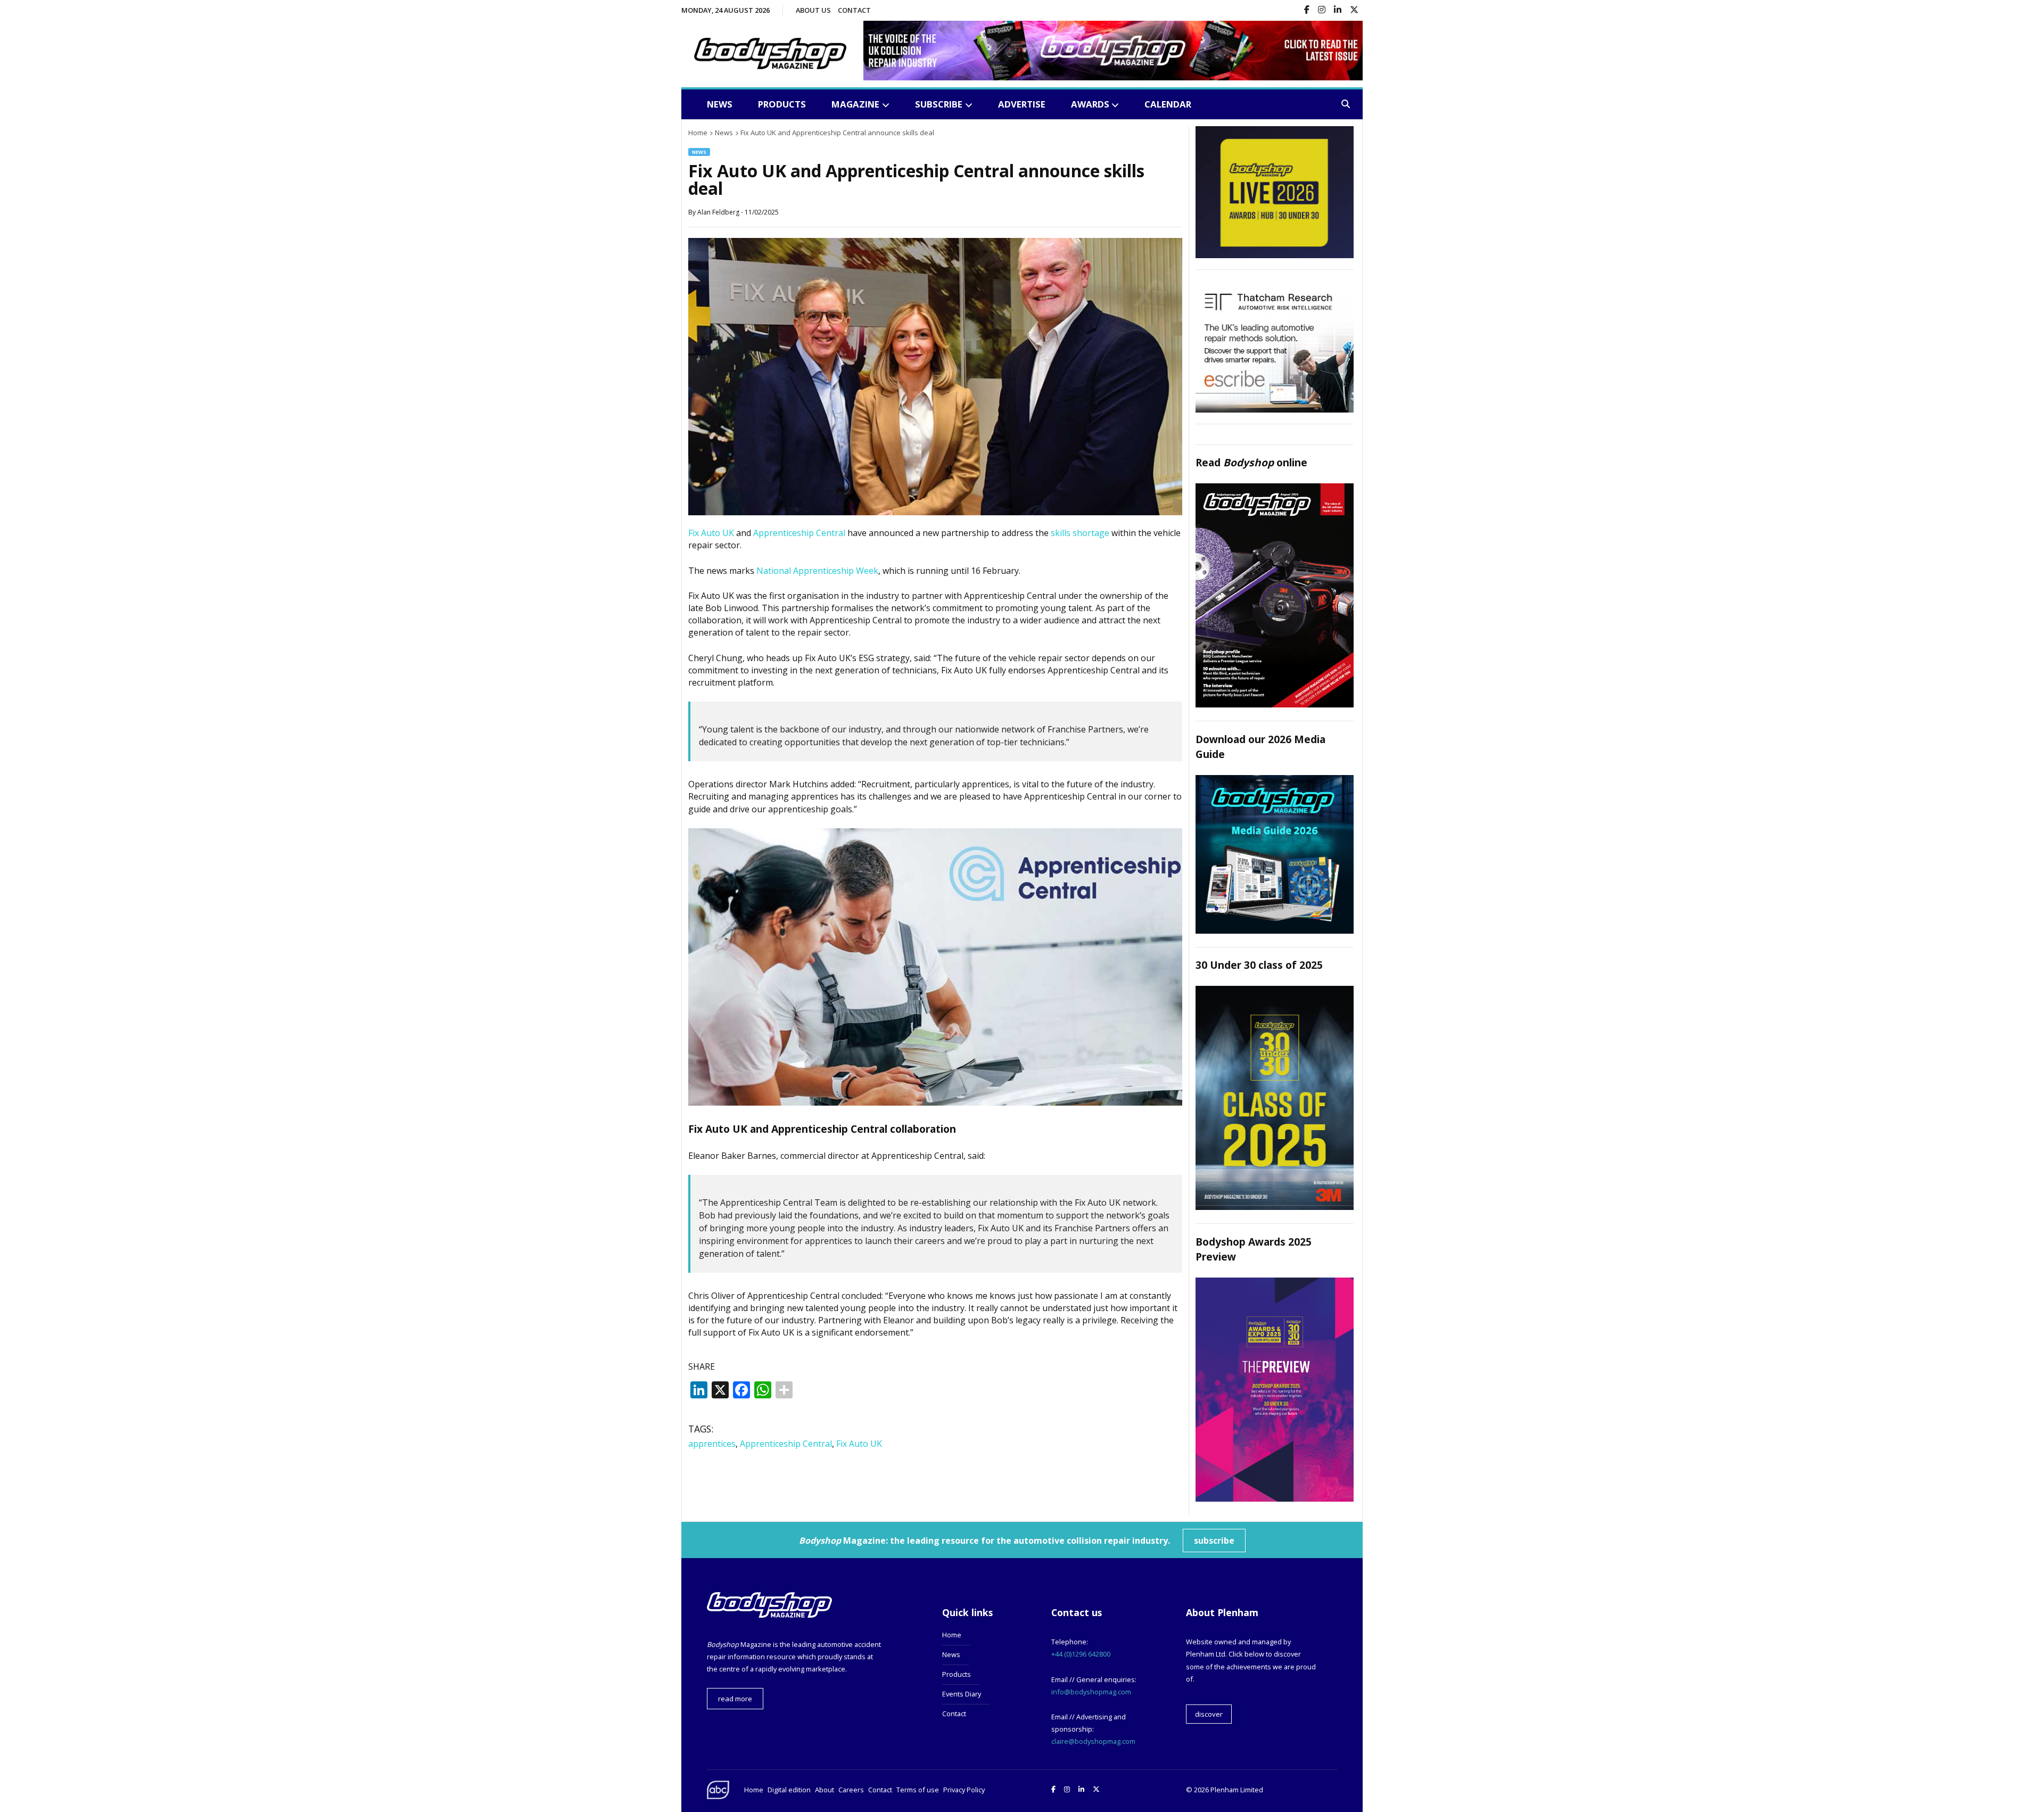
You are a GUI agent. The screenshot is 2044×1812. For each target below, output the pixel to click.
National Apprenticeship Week (817, 571)
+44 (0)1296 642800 (1081, 1654)
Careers (851, 1790)
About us (813, 10)
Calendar (1168, 104)
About (825, 1790)
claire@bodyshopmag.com (1093, 1741)
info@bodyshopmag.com (1091, 1692)
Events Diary (962, 1694)
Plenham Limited (1237, 1790)
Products (782, 104)
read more (735, 1699)
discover (1209, 1714)
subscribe (1214, 1541)
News (720, 104)
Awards (1090, 104)
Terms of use (918, 1790)
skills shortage (1080, 533)
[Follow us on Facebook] (1307, 10)
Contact (854, 10)
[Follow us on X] (1354, 10)
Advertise (1022, 104)
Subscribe (939, 104)
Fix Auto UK (711, 533)
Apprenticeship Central (799, 533)
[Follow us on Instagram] (1322, 10)
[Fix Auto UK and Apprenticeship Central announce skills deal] (935, 512)
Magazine (855, 104)
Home (952, 1635)
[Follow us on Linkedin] (1338, 10)
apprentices (712, 1444)
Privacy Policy (964, 1790)
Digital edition (789, 1790)
